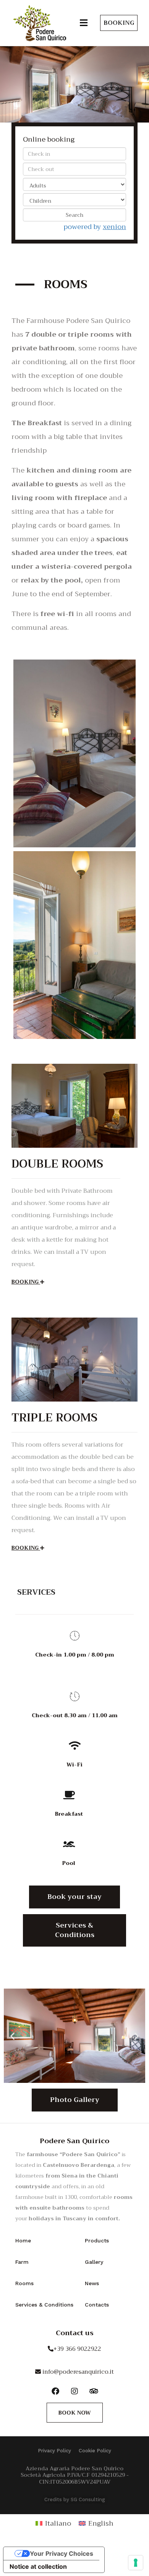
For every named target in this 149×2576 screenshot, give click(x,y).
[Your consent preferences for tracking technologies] (136, 2563)
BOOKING (26, 1282)
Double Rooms (57, 1164)
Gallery (94, 2262)
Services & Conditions (75, 1930)
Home (23, 2240)
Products (97, 2240)
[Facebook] (55, 2391)
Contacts (97, 2305)
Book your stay (74, 1897)
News (92, 2283)
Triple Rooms (54, 1418)
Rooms (24, 2283)
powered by (95, 227)
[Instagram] (74, 2391)
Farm (22, 2262)
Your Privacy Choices (62, 2553)
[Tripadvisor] (94, 2391)
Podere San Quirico (74, 2141)
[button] (84, 23)
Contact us (75, 2333)
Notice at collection (38, 2566)
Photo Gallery (75, 2100)
